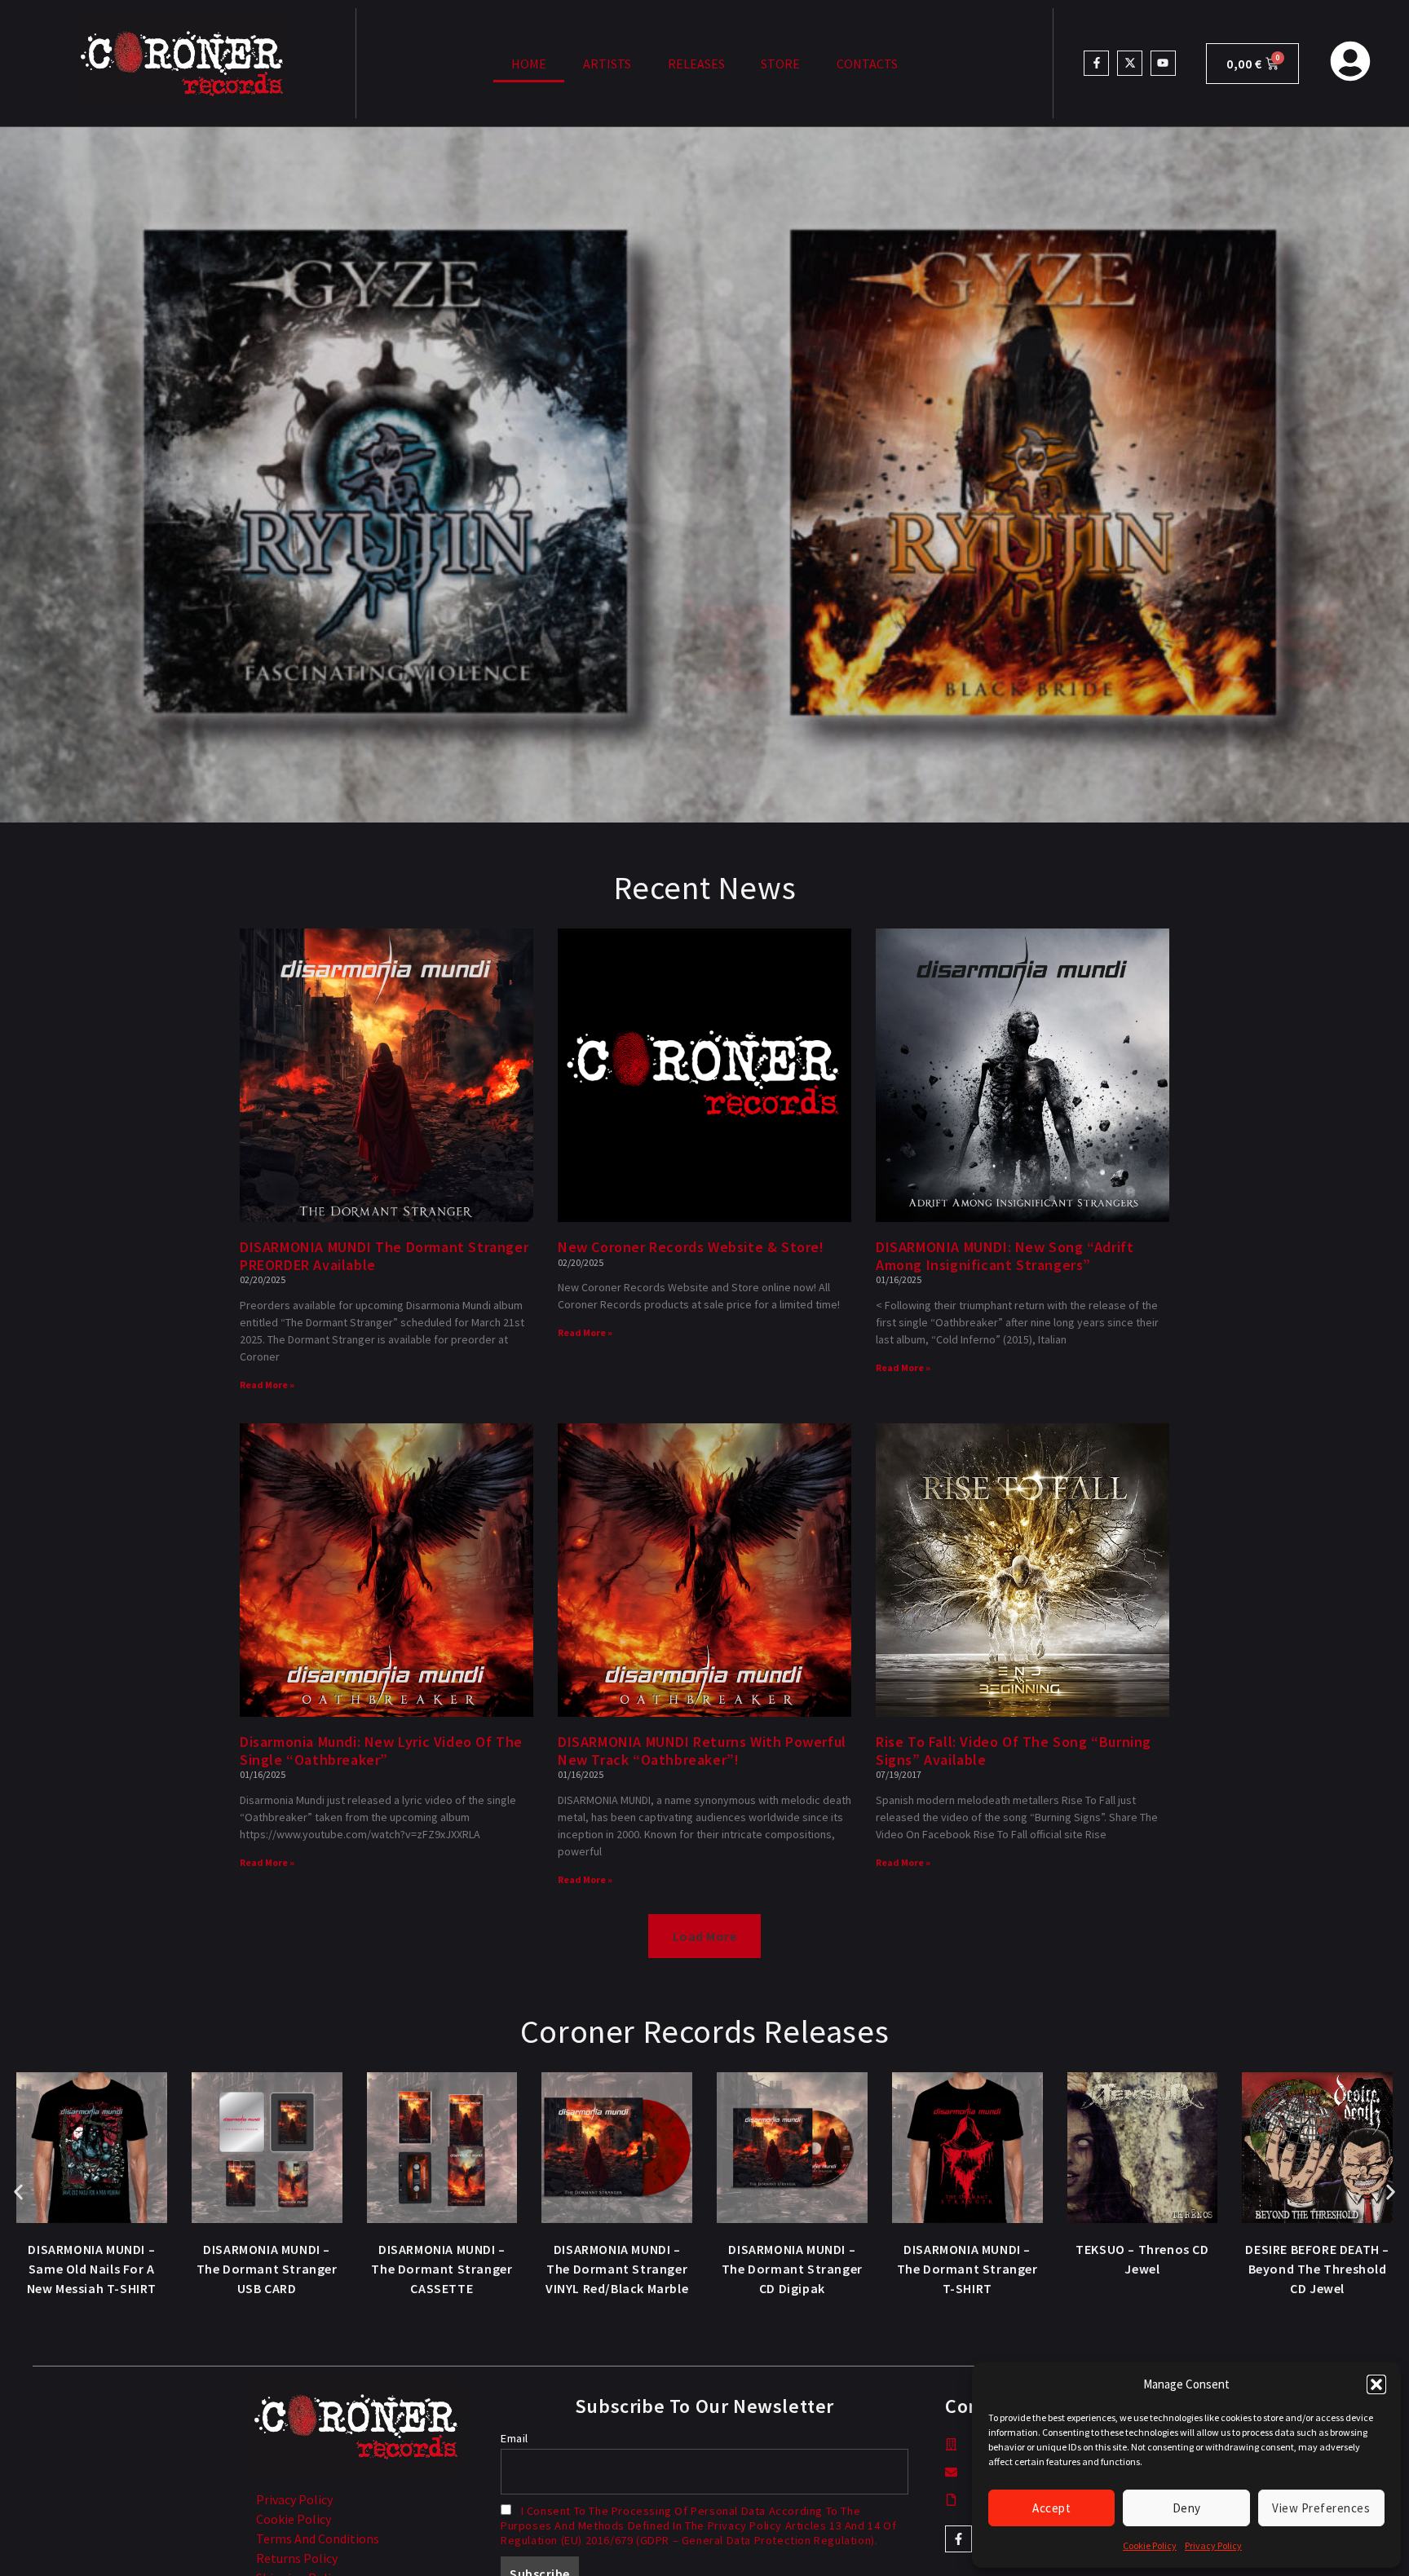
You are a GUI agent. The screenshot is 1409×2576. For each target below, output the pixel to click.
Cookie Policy (1150, 2545)
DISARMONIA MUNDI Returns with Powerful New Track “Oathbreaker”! (702, 1751)
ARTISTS (607, 64)
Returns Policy (297, 2558)
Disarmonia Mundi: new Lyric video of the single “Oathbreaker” (381, 1751)
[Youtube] (1163, 63)
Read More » (267, 1385)
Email (515, 2438)
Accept (1051, 2508)
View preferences (1321, 2508)
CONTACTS (867, 64)
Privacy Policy (1213, 2545)
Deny (1187, 2508)
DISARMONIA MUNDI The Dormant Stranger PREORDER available (384, 1256)
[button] (1376, 2384)
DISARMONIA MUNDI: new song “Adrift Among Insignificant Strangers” (1005, 1256)
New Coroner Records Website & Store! (691, 1247)
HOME (529, 64)
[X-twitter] (1130, 63)
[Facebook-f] (1096, 63)
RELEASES (696, 64)
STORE (780, 64)
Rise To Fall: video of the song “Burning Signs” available (1014, 1751)
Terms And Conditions (318, 2539)
